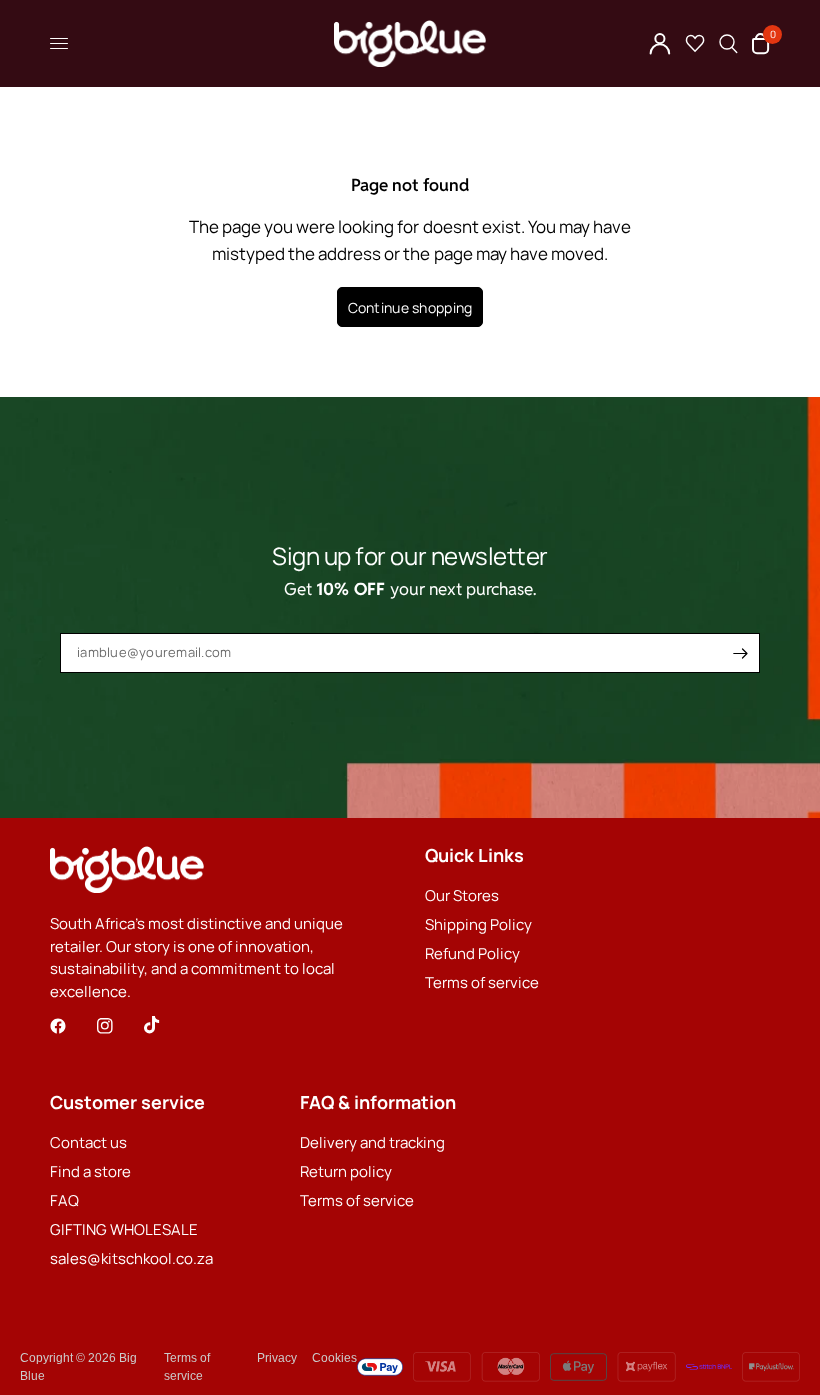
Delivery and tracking (372, 1142)
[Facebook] (72, 1026)
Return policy (346, 1171)
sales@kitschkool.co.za (131, 1258)
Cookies (334, 1358)
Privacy (277, 1358)
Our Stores (462, 895)
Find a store (90, 1171)
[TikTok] (166, 1025)
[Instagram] (119, 1026)
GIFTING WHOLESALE (124, 1229)
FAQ (64, 1200)
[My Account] (660, 43)
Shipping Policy (478, 924)
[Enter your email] (740, 653)
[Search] (728, 43)
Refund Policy (472, 953)
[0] (757, 43)
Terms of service (482, 982)
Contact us (88, 1142)
